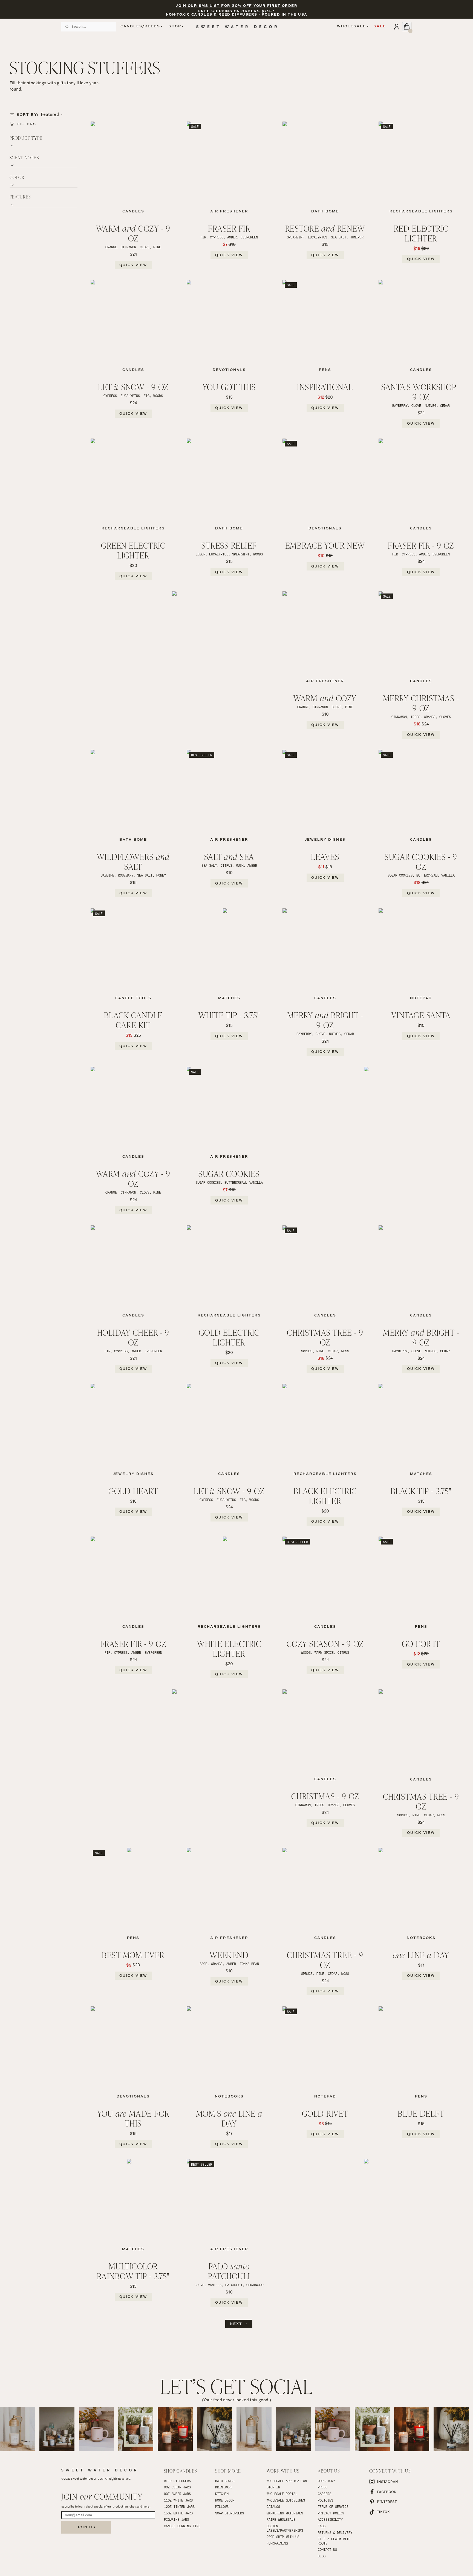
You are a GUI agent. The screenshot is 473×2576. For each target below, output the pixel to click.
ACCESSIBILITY (330, 2519)
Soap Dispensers (230, 2513)
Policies (325, 2500)
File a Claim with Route (335, 2541)
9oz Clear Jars (177, 2487)
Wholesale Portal (282, 2494)
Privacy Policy (331, 2513)
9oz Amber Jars (177, 2494)
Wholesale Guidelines (286, 2500)
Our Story (326, 2481)
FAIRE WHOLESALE (281, 2519)
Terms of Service (333, 2506)
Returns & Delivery (335, 2532)
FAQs (322, 2526)
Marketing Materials (285, 2513)
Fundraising (277, 2543)
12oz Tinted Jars (179, 2506)
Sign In (273, 2487)
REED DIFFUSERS (177, 2481)
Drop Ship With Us (283, 2537)
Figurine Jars (176, 2519)
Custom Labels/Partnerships (285, 2528)
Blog (322, 2556)
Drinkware (224, 2487)
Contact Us (327, 2549)
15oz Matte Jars (178, 2513)
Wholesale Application (287, 2481)
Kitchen (222, 2494)
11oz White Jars (178, 2500)
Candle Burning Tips (182, 2526)
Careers (325, 2494)
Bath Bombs (225, 2481)
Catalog (273, 2506)
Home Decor (225, 2500)
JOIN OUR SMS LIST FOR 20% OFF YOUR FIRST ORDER (236, 6)
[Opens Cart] (407, 27)
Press (323, 2487)
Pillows (222, 2506)
